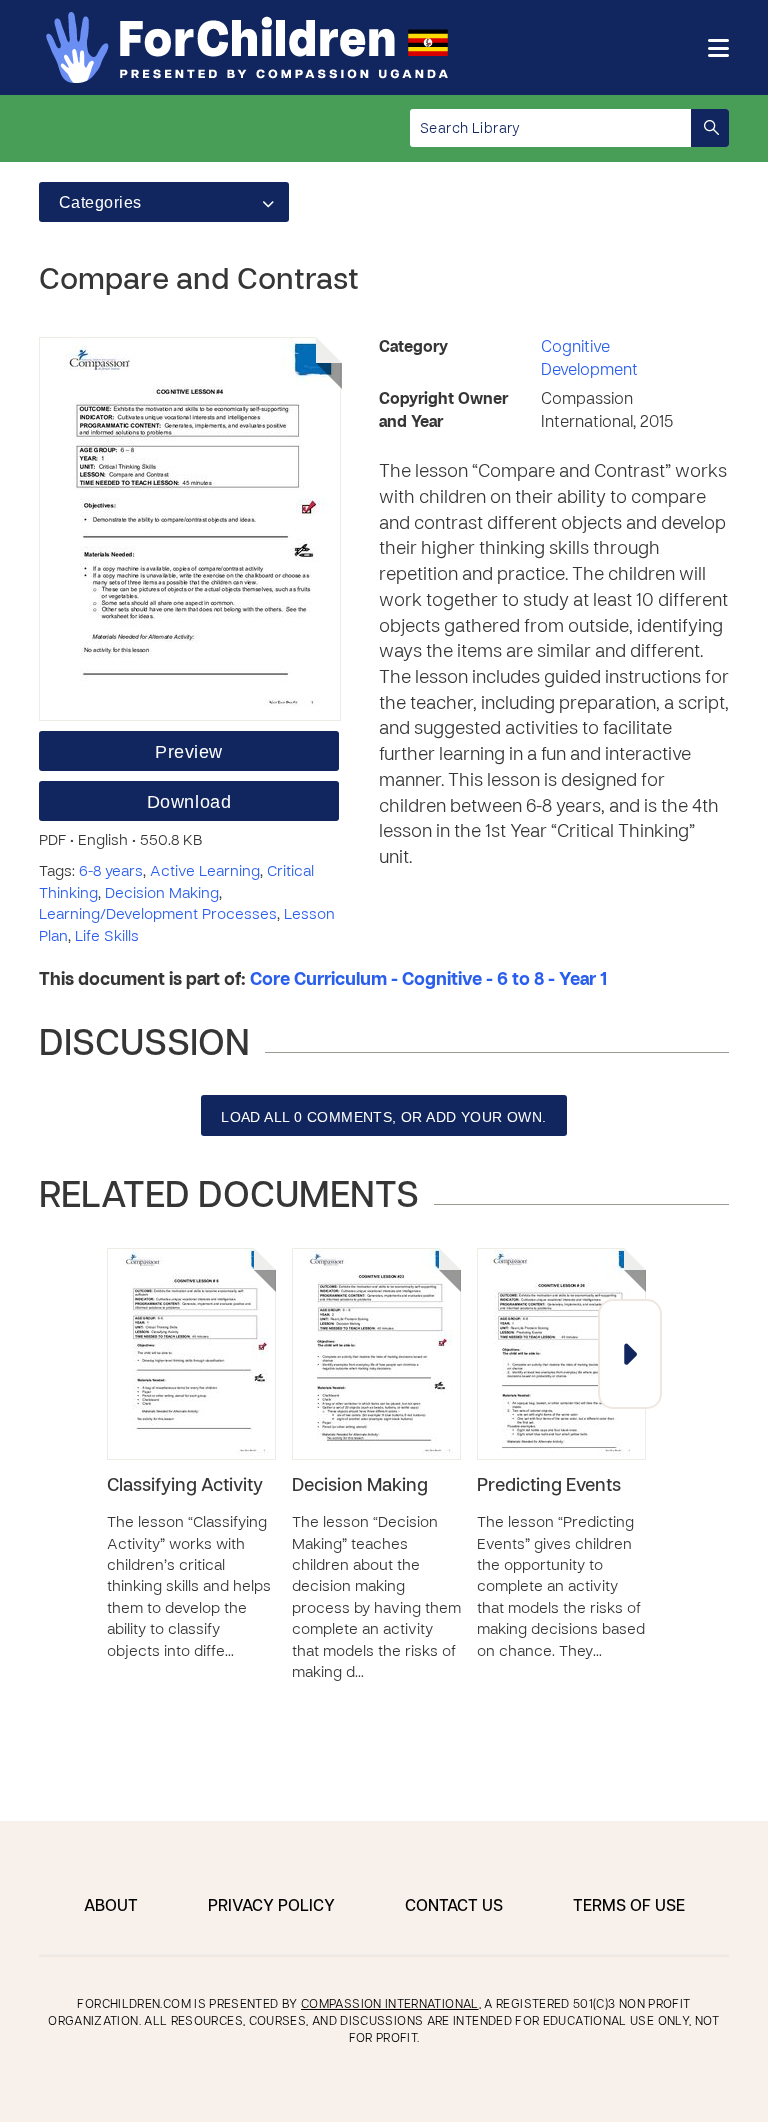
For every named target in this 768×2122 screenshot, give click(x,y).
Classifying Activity (185, 1486)
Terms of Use (629, 1907)
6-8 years (111, 872)
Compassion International (390, 2005)
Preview (189, 752)
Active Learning (205, 872)
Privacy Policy (271, 1907)
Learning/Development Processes (158, 915)
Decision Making (162, 894)
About (111, 1907)
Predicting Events (549, 1486)
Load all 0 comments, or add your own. (384, 1117)
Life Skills (107, 937)
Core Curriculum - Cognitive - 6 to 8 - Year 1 (428, 980)
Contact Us (454, 1907)
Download (189, 802)
